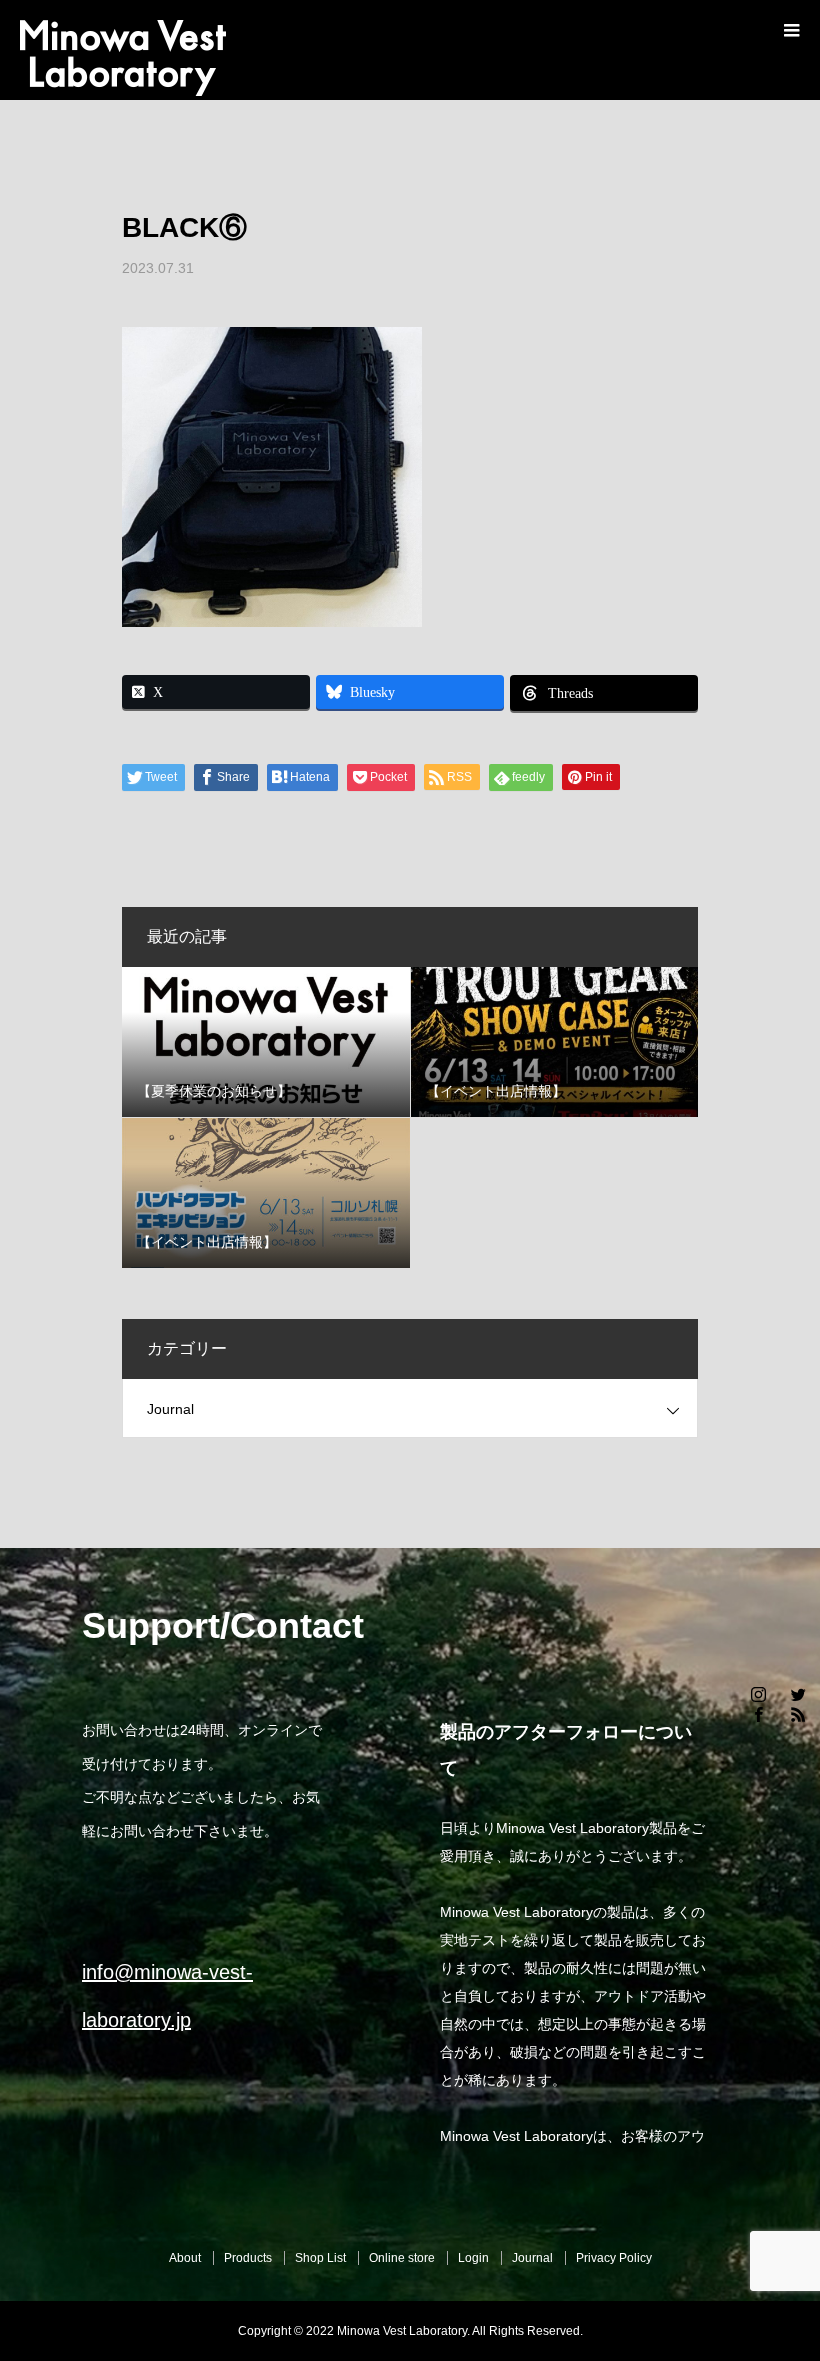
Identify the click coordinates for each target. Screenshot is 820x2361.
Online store (402, 2258)
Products (248, 2258)
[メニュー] (790, 30)
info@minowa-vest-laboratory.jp (167, 1996)
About (185, 2258)
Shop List (320, 2258)
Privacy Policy (614, 2258)
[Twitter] (798, 1694)
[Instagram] (758, 1694)
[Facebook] (758, 1714)
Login (473, 2258)
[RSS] (798, 1714)
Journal (170, 1409)
